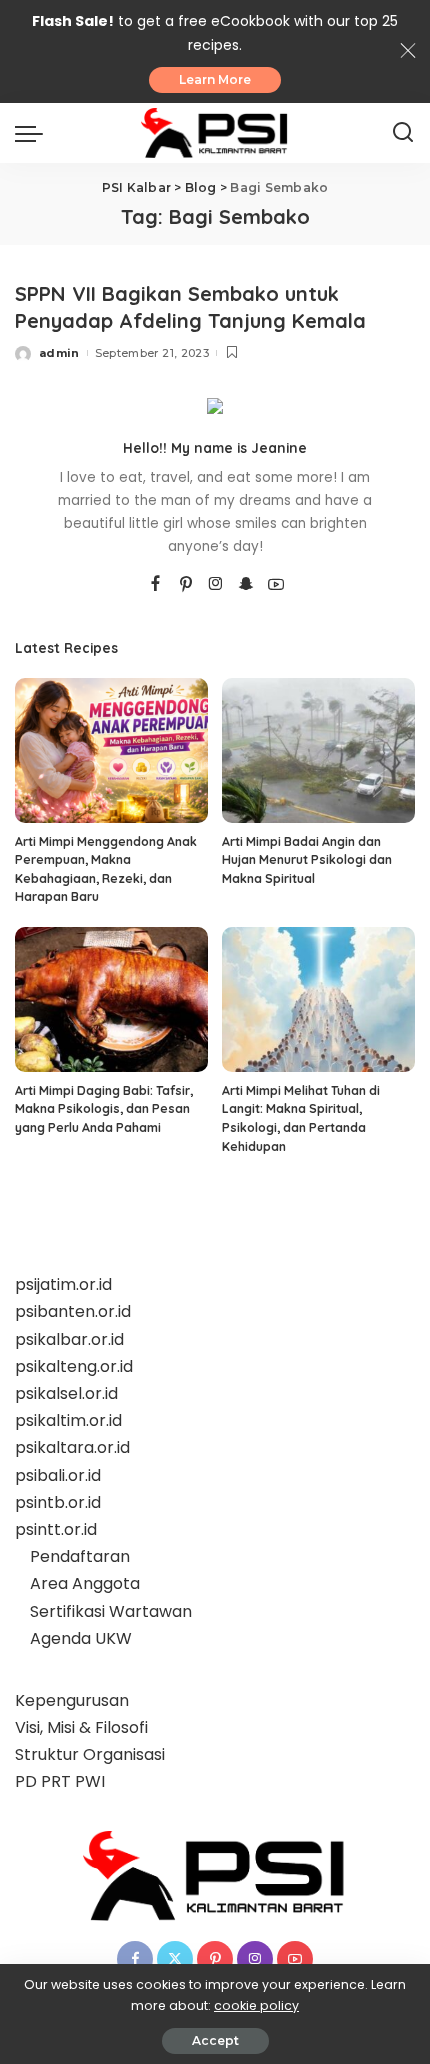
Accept (215, 2040)
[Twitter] (175, 1959)
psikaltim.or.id (68, 1420)
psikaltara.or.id (72, 1447)
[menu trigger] (34, 133)
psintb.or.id (58, 1502)
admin (59, 353)
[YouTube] (276, 585)
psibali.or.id (58, 1475)
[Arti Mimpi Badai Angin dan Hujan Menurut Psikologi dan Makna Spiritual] (318, 750)
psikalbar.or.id (69, 1339)
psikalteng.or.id (74, 1366)
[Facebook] (155, 585)
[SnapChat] (246, 585)
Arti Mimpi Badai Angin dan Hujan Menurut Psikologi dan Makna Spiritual (307, 860)
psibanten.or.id (73, 1311)
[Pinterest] (186, 585)
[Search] (403, 133)
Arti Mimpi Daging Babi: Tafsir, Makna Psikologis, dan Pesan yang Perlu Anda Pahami (104, 1109)
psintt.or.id (56, 1529)
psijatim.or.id (63, 1284)
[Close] (408, 51)
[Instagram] (216, 585)
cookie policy (256, 2005)
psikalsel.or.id (66, 1393)
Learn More (215, 79)
